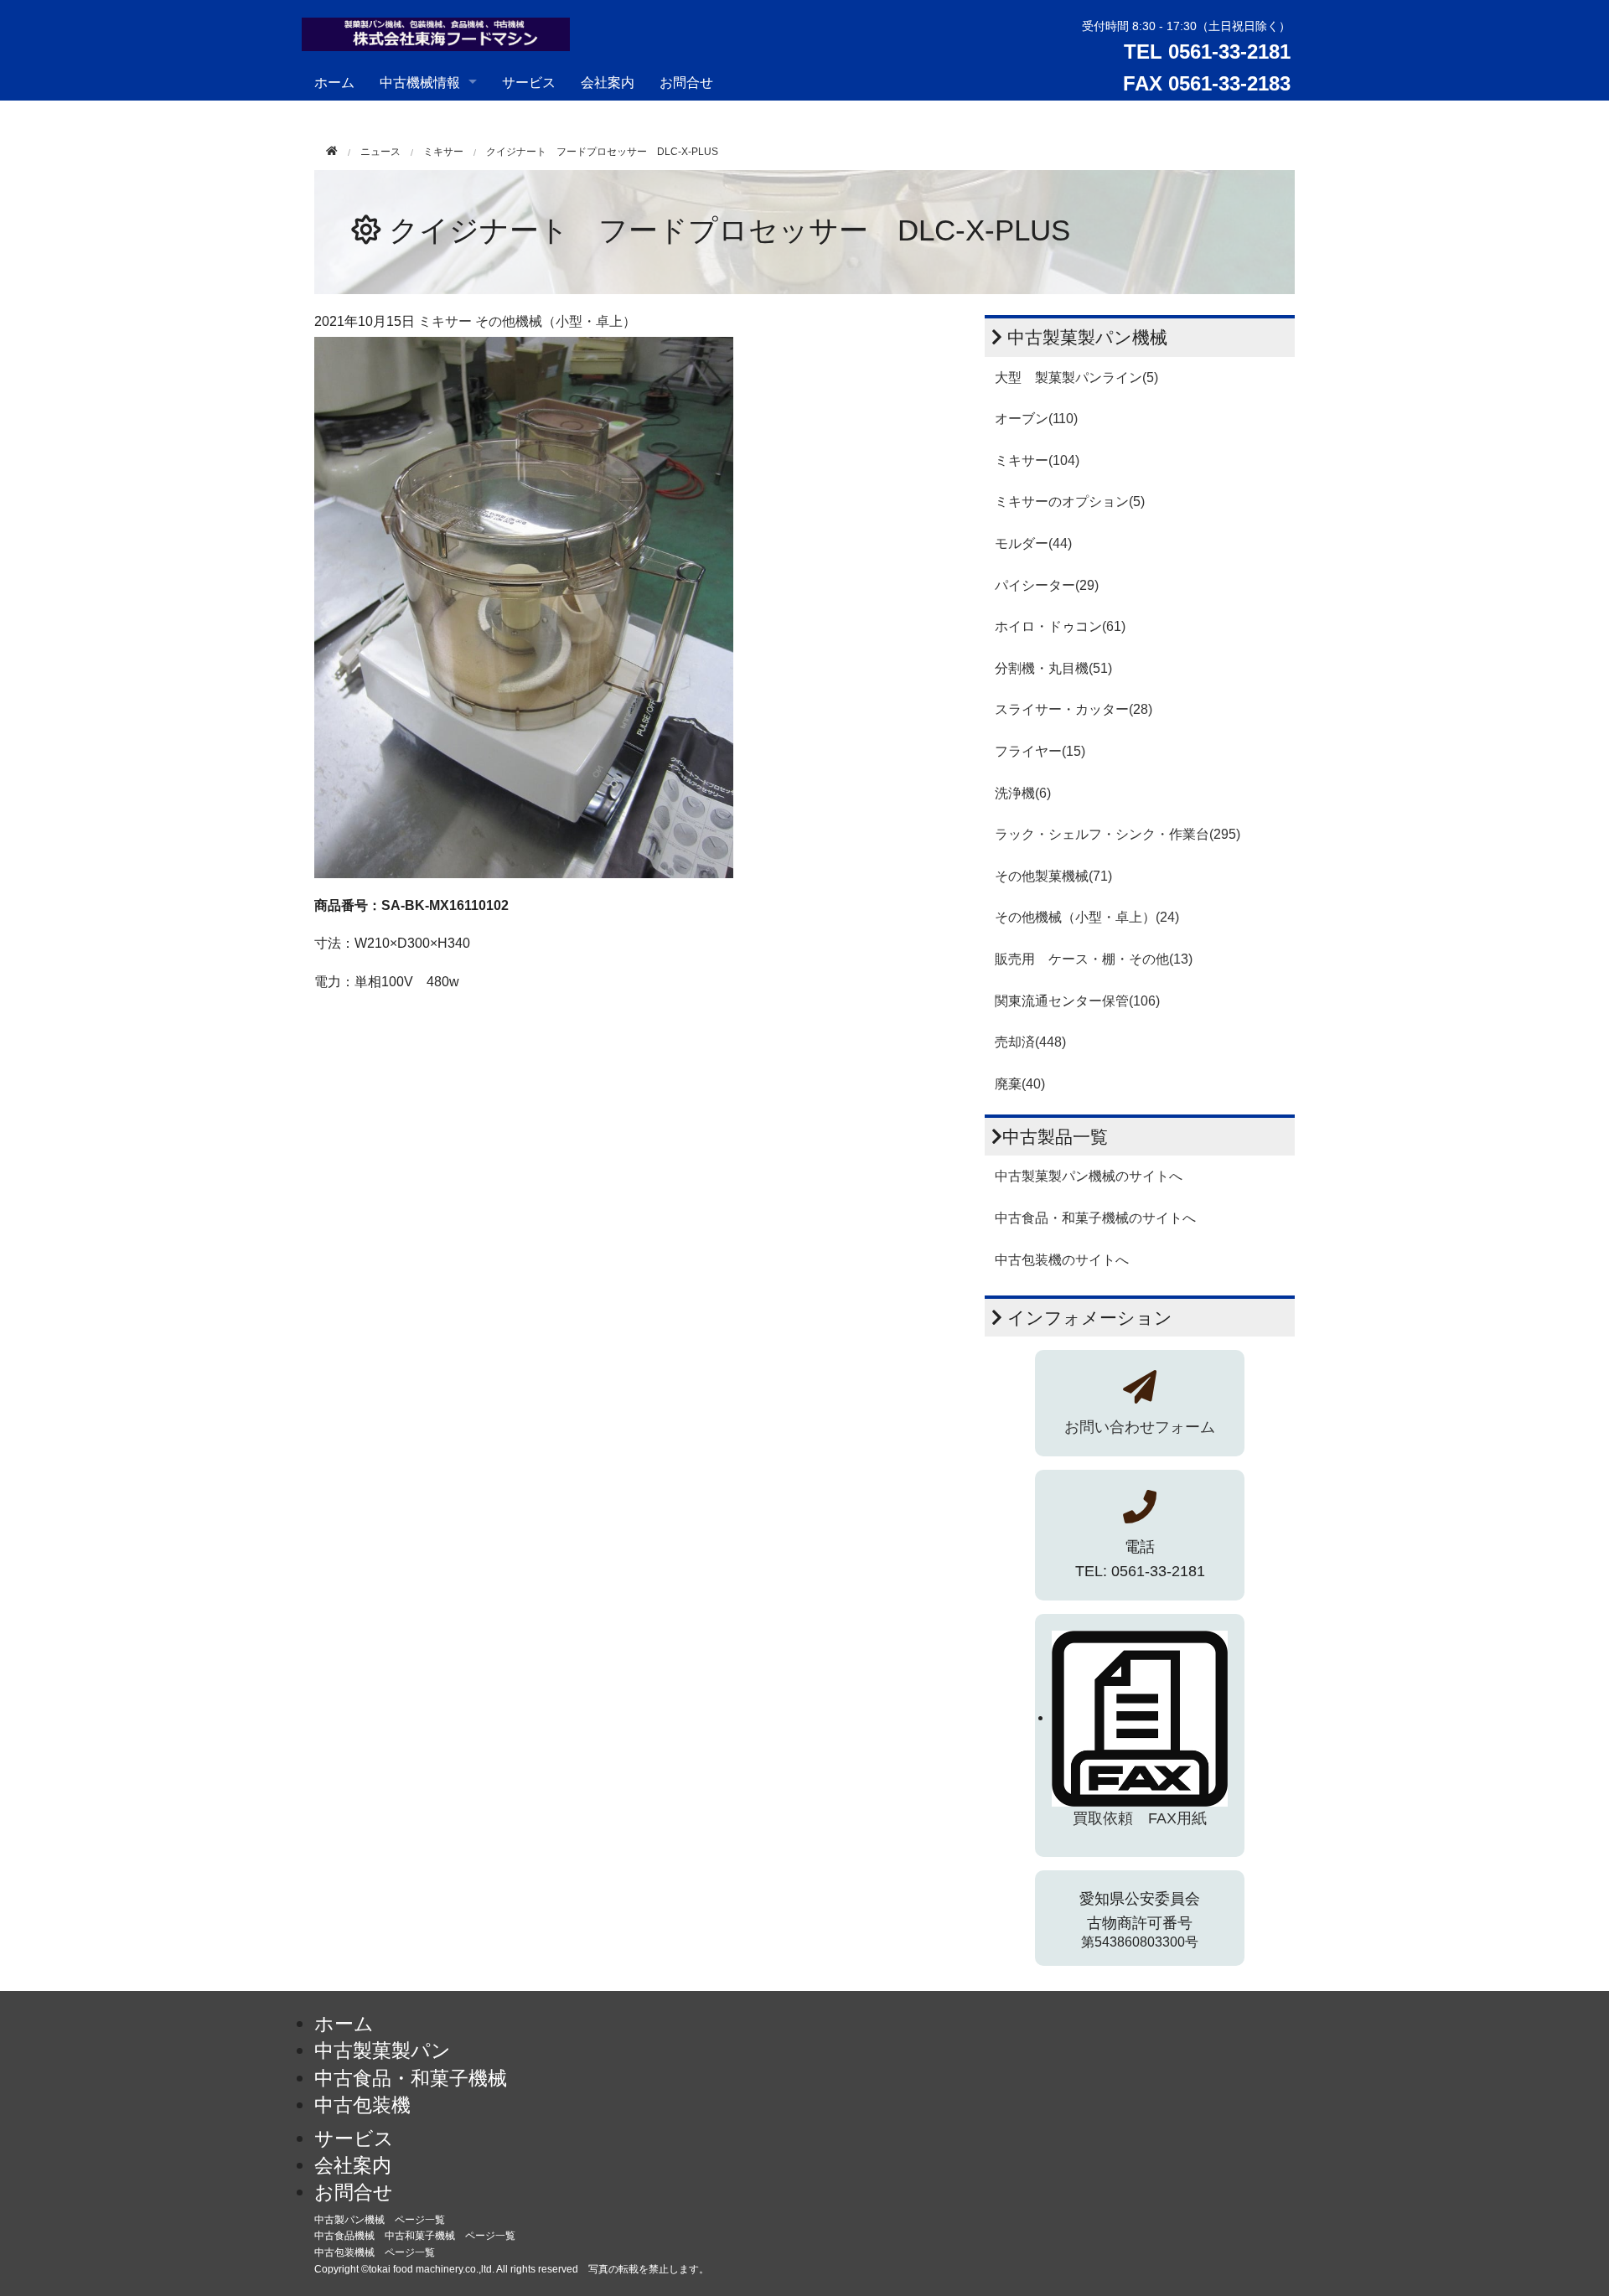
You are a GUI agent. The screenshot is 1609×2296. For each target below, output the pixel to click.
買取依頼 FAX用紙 (1140, 1818)
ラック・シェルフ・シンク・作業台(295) (1118, 834)
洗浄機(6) (1023, 793)
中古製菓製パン (383, 2050)
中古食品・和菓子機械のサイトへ (1095, 1218)
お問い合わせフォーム (1140, 1427)
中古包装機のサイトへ (1062, 1260)
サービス (529, 82)
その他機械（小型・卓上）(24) (1087, 917)
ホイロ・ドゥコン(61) (1060, 626)
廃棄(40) (1020, 1084)
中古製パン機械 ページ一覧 (380, 2220)
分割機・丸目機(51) (1053, 668)
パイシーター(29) (1047, 585)
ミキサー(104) (1037, 460)
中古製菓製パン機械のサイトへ (1089, 1176)
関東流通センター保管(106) (1077, 1001)
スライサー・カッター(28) (1074, 709)
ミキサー (443, 152)
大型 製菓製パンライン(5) (1076, 377)
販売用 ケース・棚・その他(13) (1094, 959)
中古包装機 (362, 2105)
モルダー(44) (1033, 543)
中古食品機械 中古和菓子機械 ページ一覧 (415, 2236)
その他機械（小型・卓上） (556, 321)
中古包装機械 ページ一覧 (375, 2252)
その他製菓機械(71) (1053, 876)
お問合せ (686, 82)
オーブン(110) (1036, 419)
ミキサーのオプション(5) (1070, 502)
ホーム (334, 82)
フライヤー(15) (1040, 751)
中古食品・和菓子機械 (411, 2078)
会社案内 (608, 82)
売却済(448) (1030, 1042)
